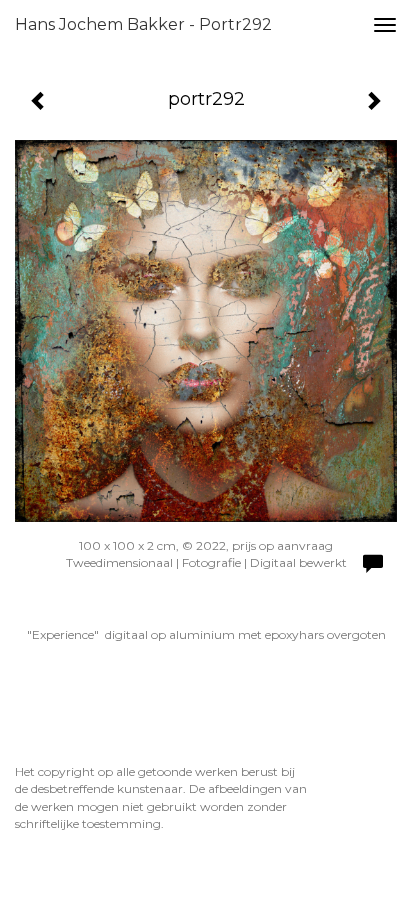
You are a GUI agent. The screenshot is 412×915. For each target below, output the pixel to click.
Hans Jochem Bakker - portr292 (143, 24)
